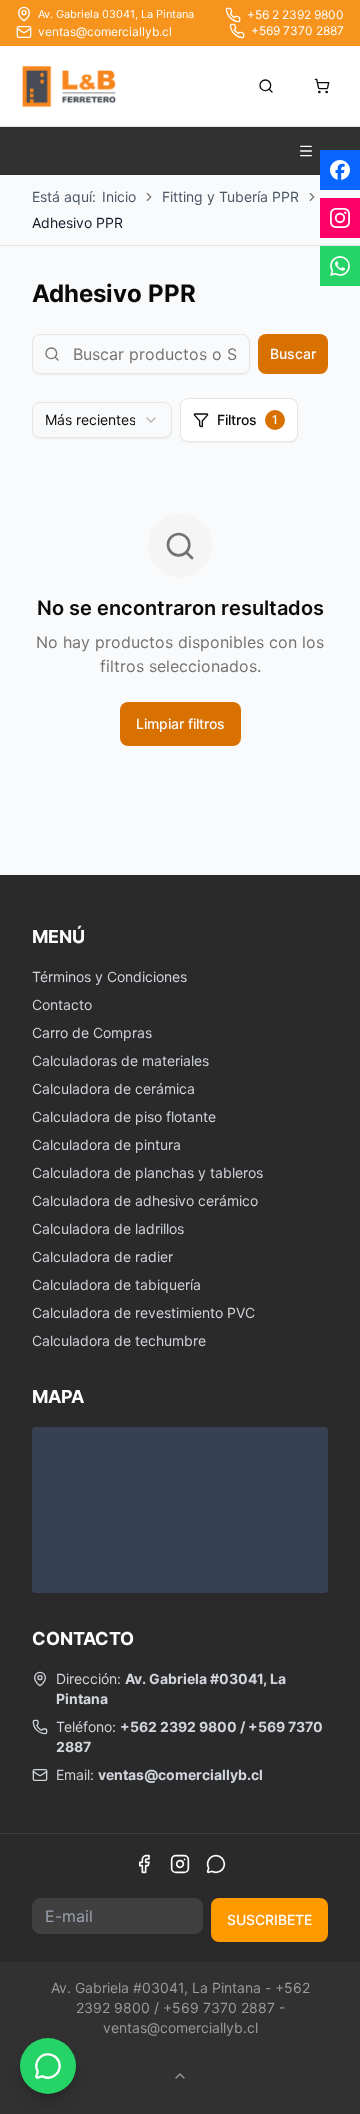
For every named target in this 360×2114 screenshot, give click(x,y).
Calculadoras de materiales (120, 1060)
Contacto (62, 1004)
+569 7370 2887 (297, 30)
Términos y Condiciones (109, 976)
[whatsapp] (340, 266)
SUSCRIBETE (269, 1919)
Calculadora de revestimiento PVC (143, 1312)
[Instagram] (180, 1864)
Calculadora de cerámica (113, 1088)
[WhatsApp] (216, 1864)
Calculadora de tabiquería (116, 1284)
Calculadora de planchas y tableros (147, 1172)
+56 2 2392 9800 (295, 14)
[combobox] (102, 420)
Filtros (247, 419)
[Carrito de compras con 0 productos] (322, 86)
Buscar (293, 353)
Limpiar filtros (180, 723)
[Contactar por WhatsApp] (48, 2066)
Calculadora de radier (102, 1256)
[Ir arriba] (180, 2076)
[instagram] (340, 218)
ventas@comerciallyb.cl (105, 31)
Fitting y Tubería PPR (230, 196)
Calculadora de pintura (106, 1144)
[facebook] (340, 170)
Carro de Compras (92, 1032)
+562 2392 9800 (178, 1726)
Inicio (119, 196)
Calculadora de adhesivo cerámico (145, 1200)
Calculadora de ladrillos (108, 1228)
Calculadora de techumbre (119, 1340)
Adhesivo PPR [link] (77, 222)
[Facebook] (144, 1864)
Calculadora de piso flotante (124, 1116)
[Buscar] (266, 86)
